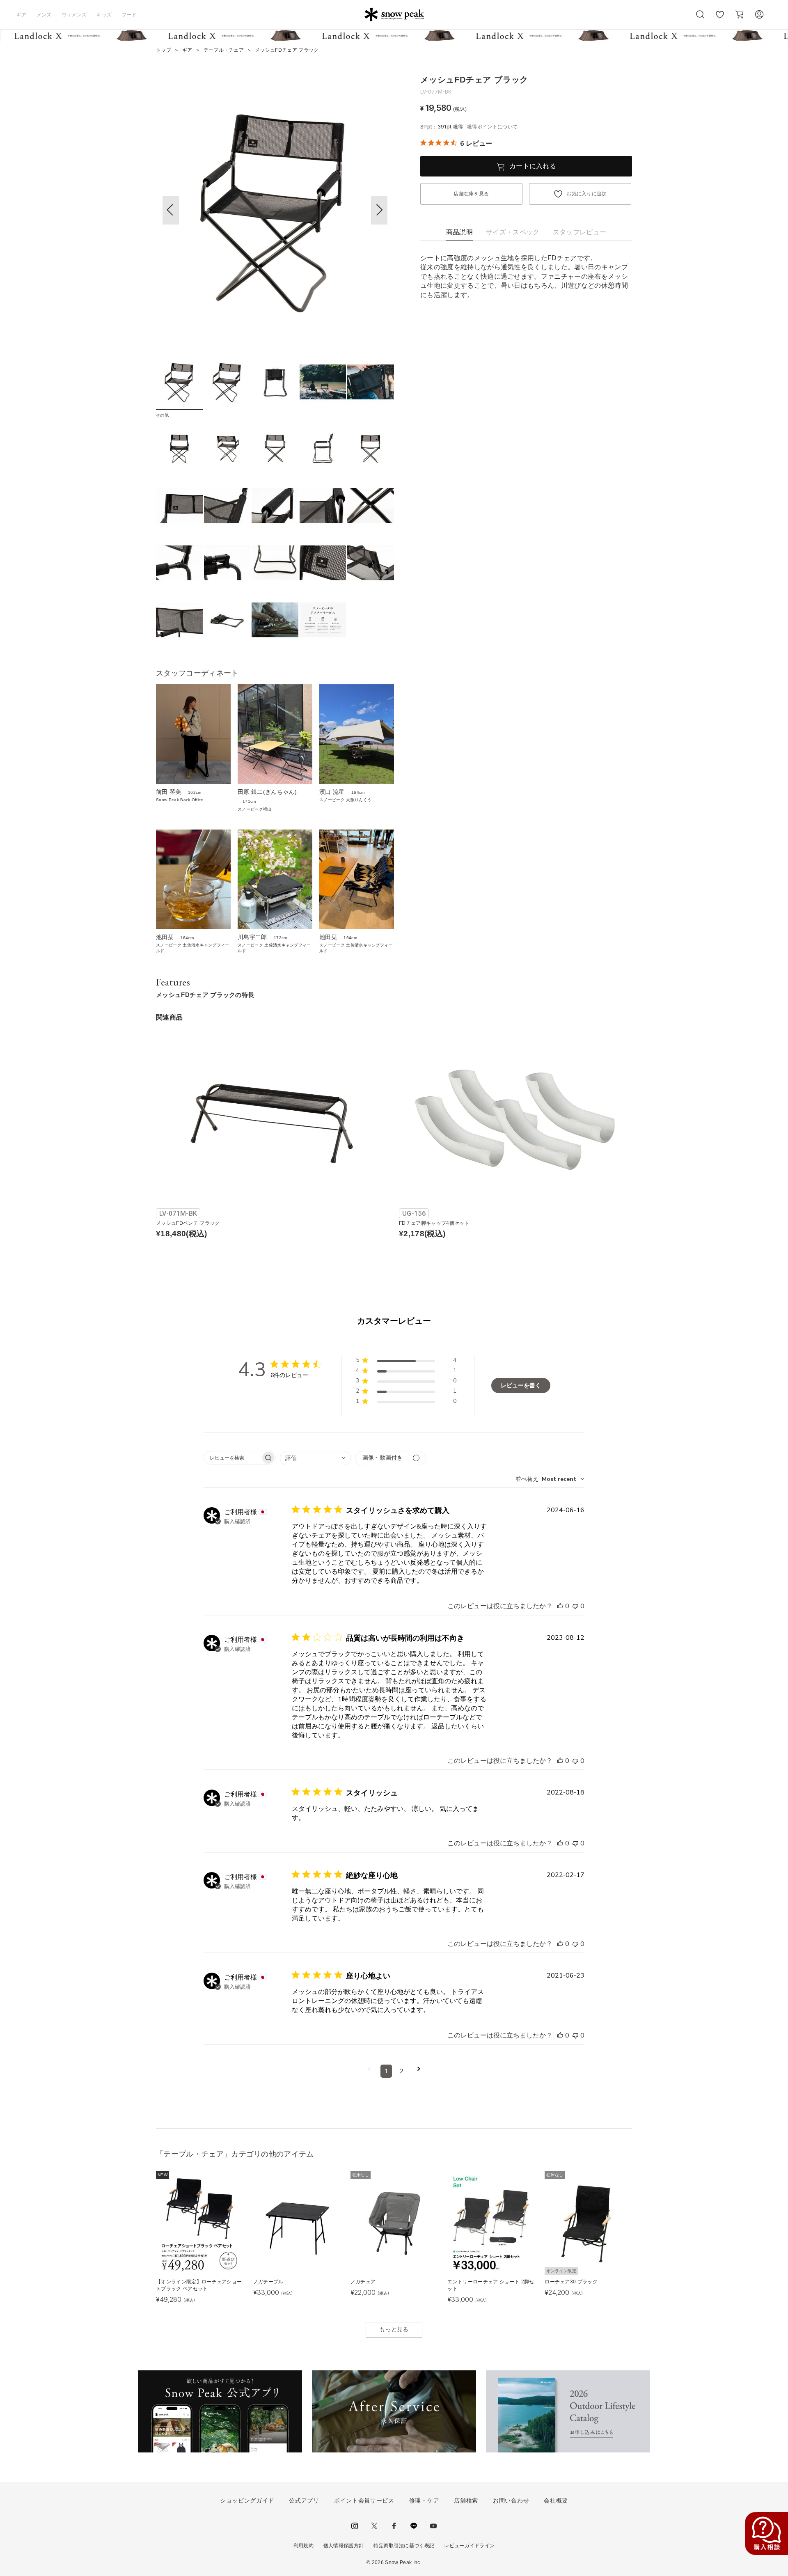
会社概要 (556, 2500)
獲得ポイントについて (492, 127)
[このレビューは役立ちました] (560, 1606)
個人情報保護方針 (344, 2546)
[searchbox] (232, 1458)
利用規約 (304, 2546)
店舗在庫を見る (471, 194)
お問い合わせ (511, 2500)
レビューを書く (521, 1385)
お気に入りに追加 (587, 194)
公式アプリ (304, 2500)
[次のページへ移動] (419, 2071)
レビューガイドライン (469, 2546)
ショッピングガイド (247, 2500)
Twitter (374, 2526)
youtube (433, 2526)
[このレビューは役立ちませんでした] (575, 1606)
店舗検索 (466, 2500)
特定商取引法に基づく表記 (404, 2546)
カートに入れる (533, 166)
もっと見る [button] (394, 2329)
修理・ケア (424, 2500)
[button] (379, 210)
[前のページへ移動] (369, 2071)
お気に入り (720, 19)
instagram (355, 2526)
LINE (414, 2526)
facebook (394, 2526)
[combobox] (315, 1458)
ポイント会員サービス (364, 2500)
